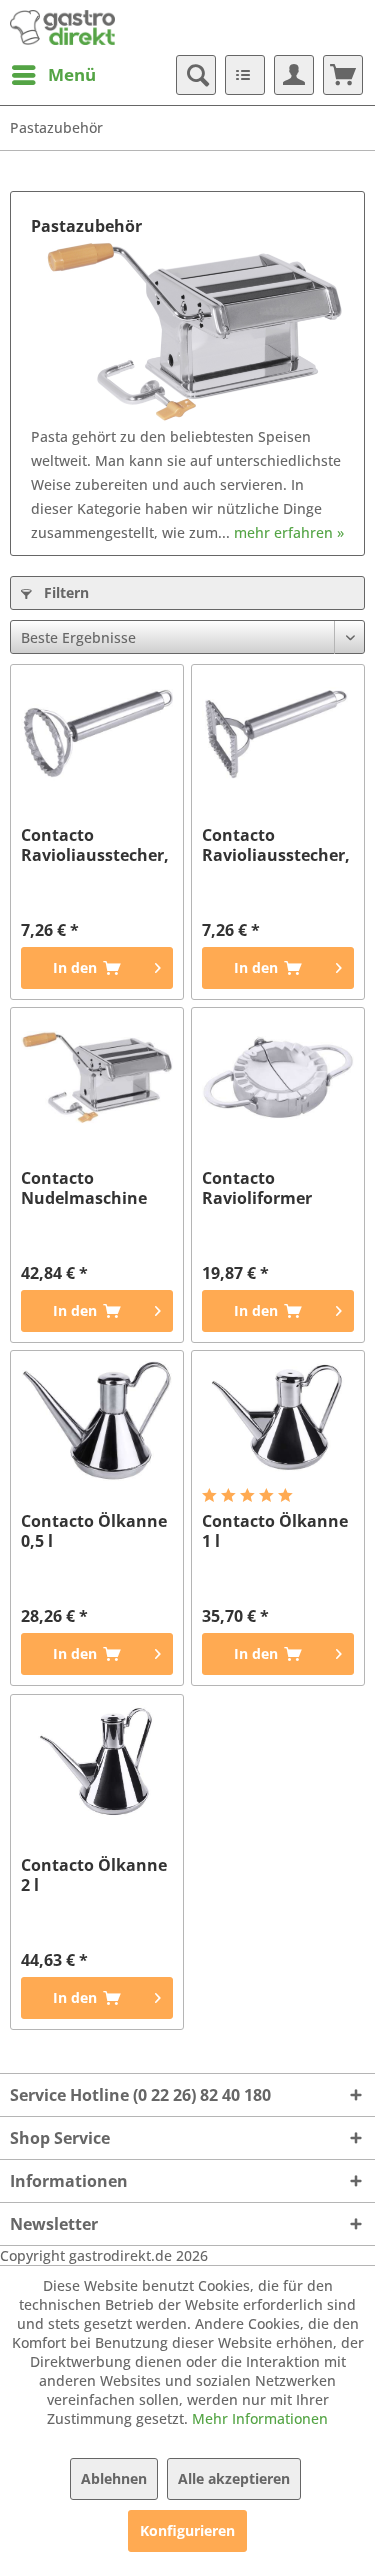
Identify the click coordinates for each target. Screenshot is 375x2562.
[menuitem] (53, 75)
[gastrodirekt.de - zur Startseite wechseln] (62, 27)
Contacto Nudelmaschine (84, 1188)
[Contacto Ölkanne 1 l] (278, 1421)
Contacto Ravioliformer (257, 1188)
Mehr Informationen (260, 2418)
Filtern (64, 592)
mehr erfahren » (289, 532)
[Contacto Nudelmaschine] (97, 1078)
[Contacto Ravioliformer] (278, 1078)
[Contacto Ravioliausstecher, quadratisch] (278, 735)
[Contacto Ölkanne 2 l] (97, 1765)
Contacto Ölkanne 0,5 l (94, 1531)
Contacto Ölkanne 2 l (94, 1875)
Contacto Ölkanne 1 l (275, 1531)
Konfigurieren (187, 2530)
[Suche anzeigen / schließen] (196, 75)
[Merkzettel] (245, 75)
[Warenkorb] (343, 75)
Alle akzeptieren (234, 2478)
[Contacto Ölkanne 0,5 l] (97, 1421)
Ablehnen (114, 2478)
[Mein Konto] (294, 75)
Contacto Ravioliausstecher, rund (95, 845)
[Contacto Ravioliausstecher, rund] (97, 735)
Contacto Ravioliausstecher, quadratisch (276, 845)
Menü (72, 74)
